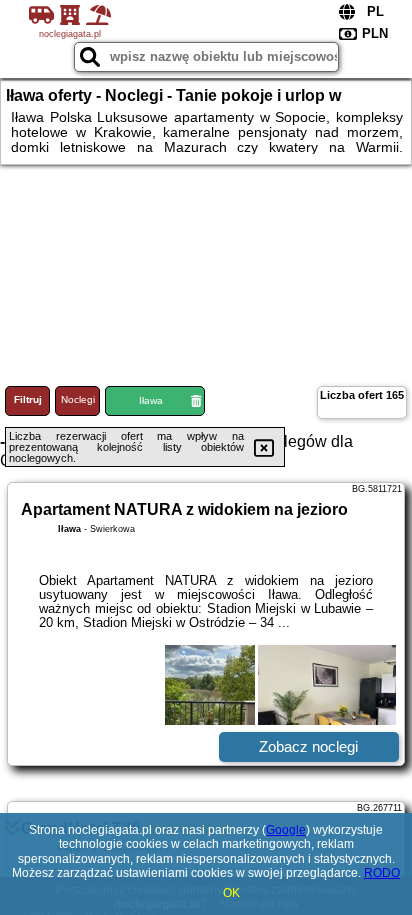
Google (286, 830)
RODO (382, 873)
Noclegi (78, 399)
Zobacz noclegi (308, 746)
